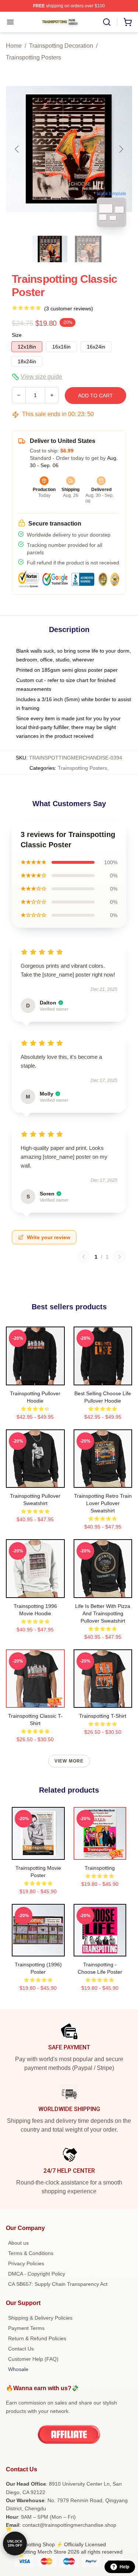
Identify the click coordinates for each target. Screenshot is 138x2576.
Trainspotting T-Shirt (103, 1716)
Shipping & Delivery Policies (40, 2318)
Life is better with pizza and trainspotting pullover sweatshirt (103, 1613)
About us (18, 2243)
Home (14, 46)
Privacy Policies (26, 2263)
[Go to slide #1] (50, 249)
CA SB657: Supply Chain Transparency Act (58, 2284)
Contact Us (21, 2349)
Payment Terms (26, 2328)
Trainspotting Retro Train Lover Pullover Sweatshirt (103, 1503)
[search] (107, 22)
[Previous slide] (17, 149)
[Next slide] (121, 149)
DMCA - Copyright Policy (37, 2274)
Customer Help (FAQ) (33, 2359)
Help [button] (124, 2567)
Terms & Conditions (31, 2253)
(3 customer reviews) (69, 309)
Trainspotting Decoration (61, 46)
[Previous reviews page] (84, 1257)
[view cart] (128, 22)
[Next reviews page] (120, 1257)
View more (69, 1761)
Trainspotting (100, 1868)
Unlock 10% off (15, 2543)
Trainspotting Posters (33, 57)
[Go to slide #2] (88, 249)
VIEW (35, 1378)
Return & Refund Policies (37, 2338)
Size (17, 335)
